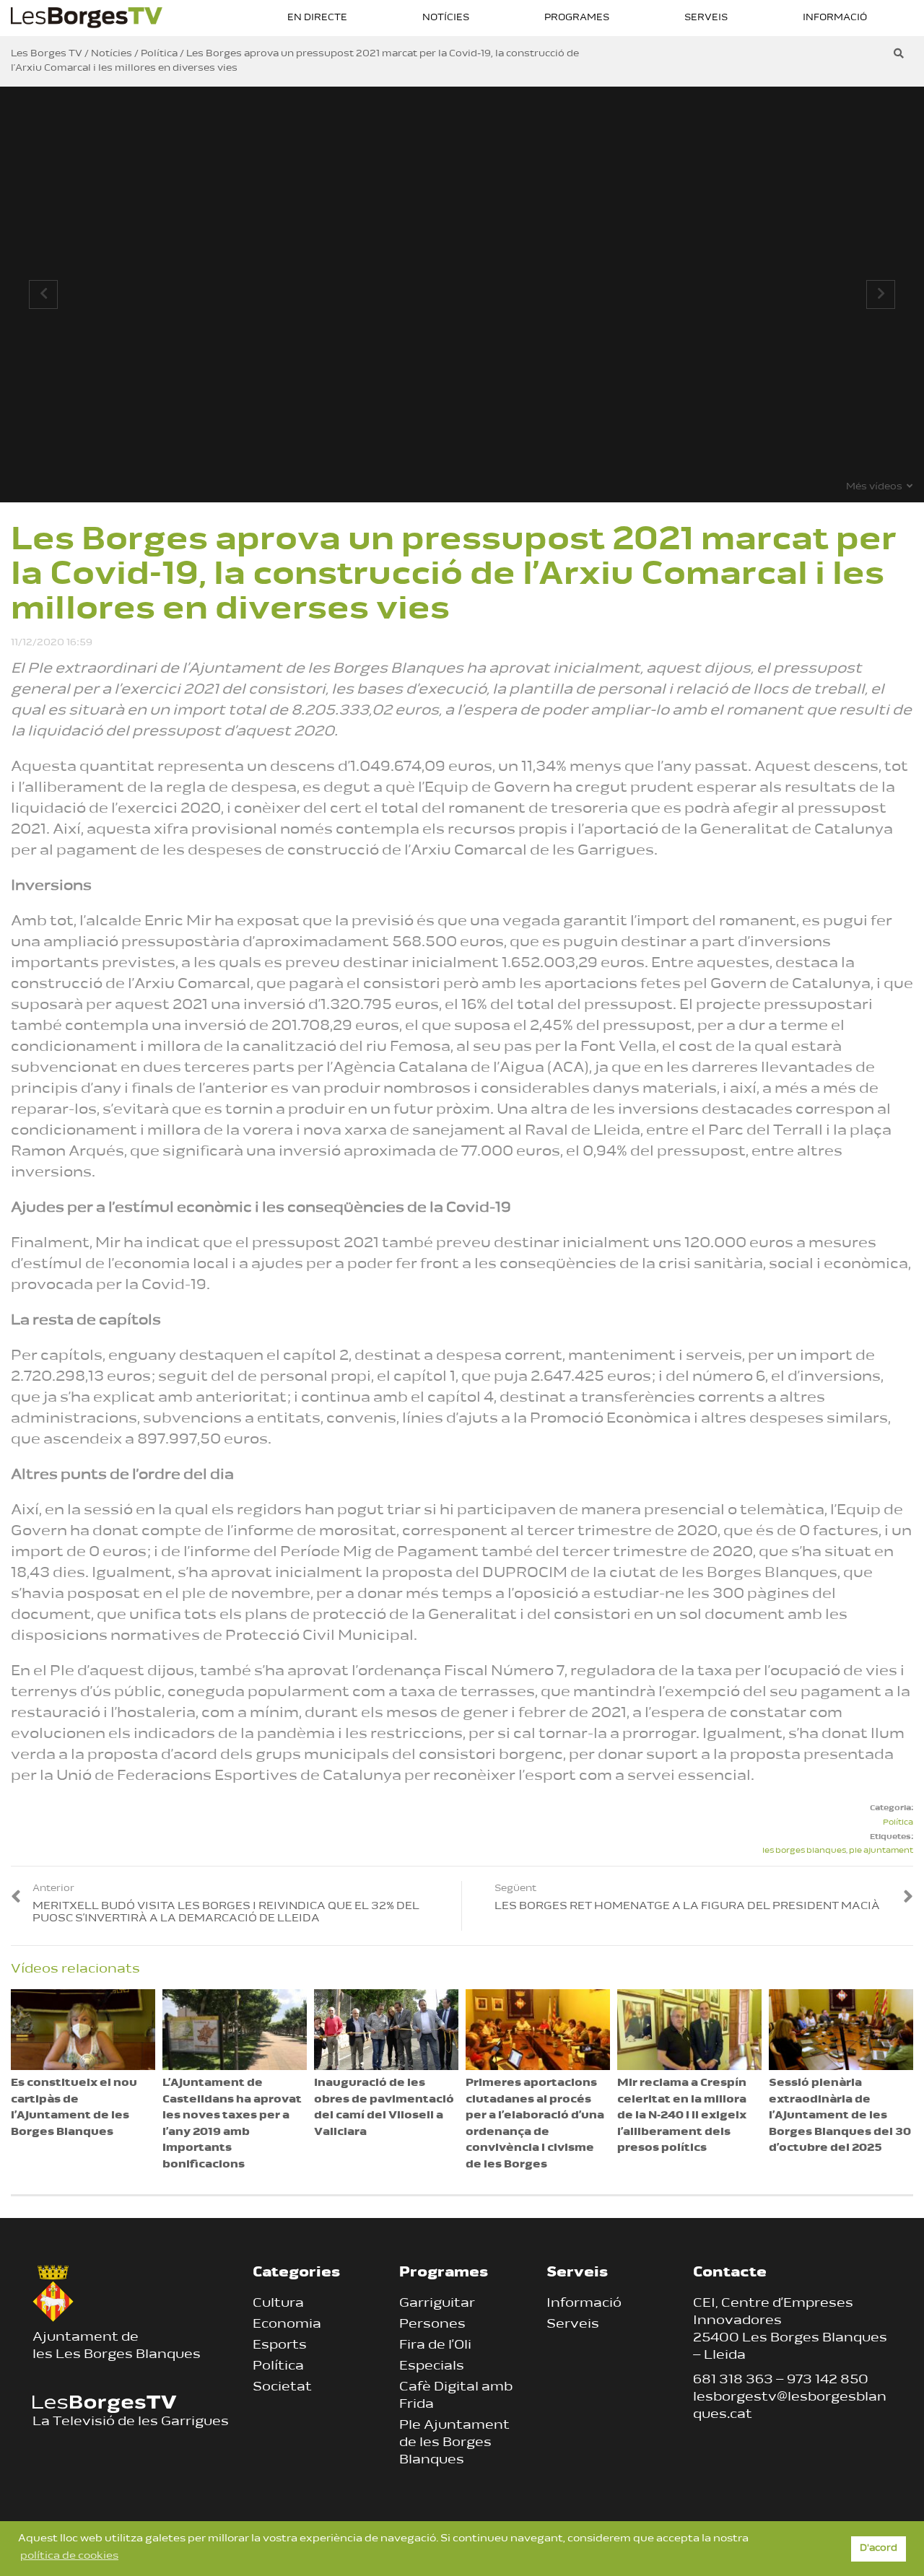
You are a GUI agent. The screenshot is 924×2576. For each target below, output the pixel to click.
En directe (317, 18)
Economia (287, 2325)
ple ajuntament (881, 1851)
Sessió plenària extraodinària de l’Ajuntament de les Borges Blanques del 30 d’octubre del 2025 (840, 2116)
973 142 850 (828, 2380)
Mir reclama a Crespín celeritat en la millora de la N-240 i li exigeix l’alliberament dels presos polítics (682, 2116)
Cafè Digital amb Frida (456, 2396)
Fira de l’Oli (435, 2346)
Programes (577, 18)
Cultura (278, 2304)
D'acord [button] (879, 2549)
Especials (432, 2367)
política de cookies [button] (69, 2556)
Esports (280, 2346)
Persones (432, 2325)
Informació (835, 18)
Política (898, 1823)
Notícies (446, 18)
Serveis (706, 18)
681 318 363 (733, 2380)
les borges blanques (804, 1851)
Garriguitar (437, 2304)
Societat (282, 2388)
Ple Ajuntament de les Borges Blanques (454, 2443)
